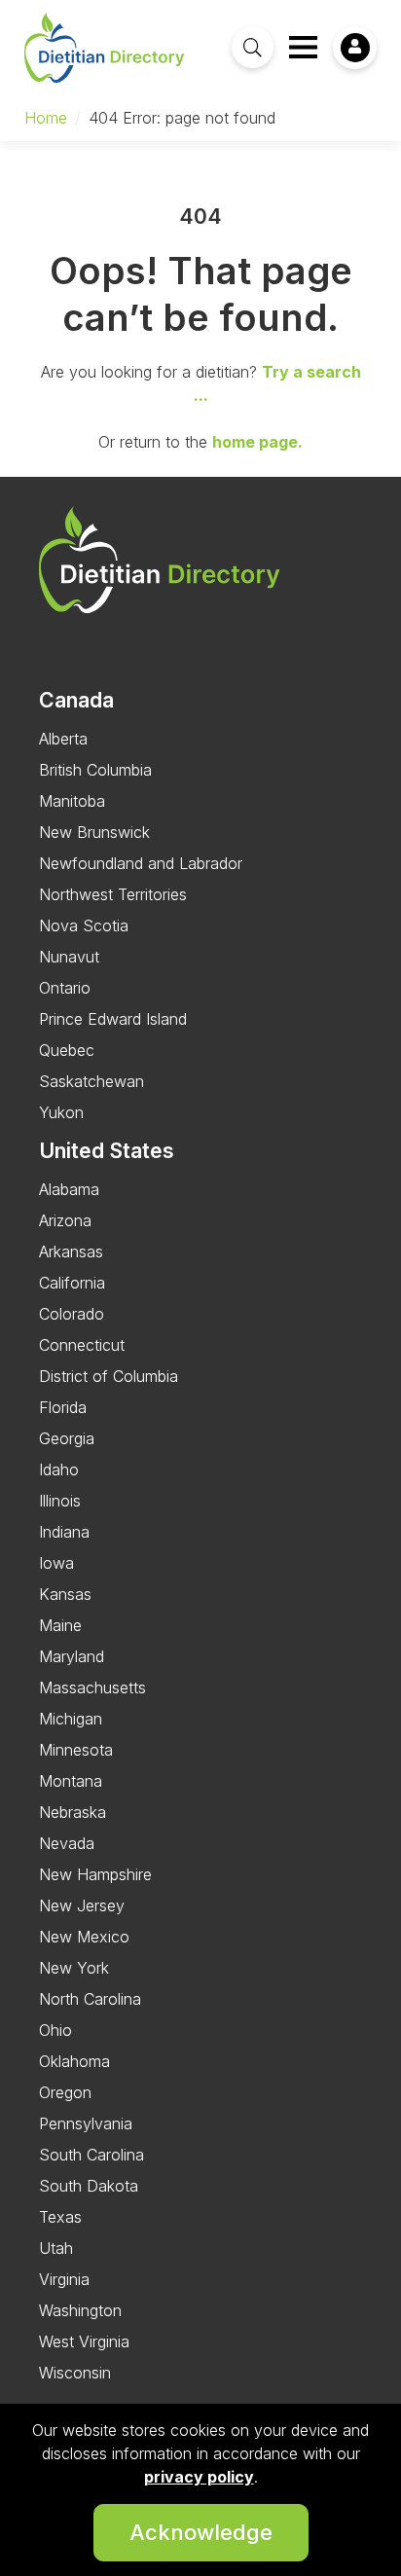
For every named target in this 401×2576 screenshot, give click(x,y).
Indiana (64, 1532)
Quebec (67, 1050)
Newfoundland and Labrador (141, 863)
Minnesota (76, 1750)
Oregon (65, 2092)
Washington (80, 2310)
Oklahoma (74, 2061)
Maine (60, 1625)
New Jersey (82, 1905)
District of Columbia (109, 1376)
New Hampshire (95, 1874)
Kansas (65, 1594)
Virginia (64, 2279)
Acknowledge (201, 2532)
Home (46, 118)
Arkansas (71, 1252)
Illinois (60, 1501)
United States (107, 1150)
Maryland (72, 1656)
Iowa (56, 1563)
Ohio (55, 2030)
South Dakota (89, 2186)
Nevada (67, 1843)
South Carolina (91, 2155)
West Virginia (84, 2341)
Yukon (61, 1112)
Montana (71, 1781)
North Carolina (90, 1999)
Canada (76, 700)
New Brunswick (94, 832)
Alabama (69, 1189)
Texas (60, 2217)
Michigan (71, 1719)
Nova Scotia (84, 925)
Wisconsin (75, 2373)
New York (74, 1968)
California (72, 1283)
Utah (56, 2248)
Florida (63, 1407)
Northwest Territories (113, 894)
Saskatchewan (91, 1081)
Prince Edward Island (113, 1019)
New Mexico (84, 1937)
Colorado (72, 1314)
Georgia (67, 1438)
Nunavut (69, 957)
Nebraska (73, 1812)
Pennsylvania (86, 2123)
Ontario (65, 988)
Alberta (63, 739)
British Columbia (95, 770)
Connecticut (82, 1345)
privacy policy (199, 2477)
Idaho (59, 1469)
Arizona (65, 1220)
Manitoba (72, 801)
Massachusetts (92, 1687)
